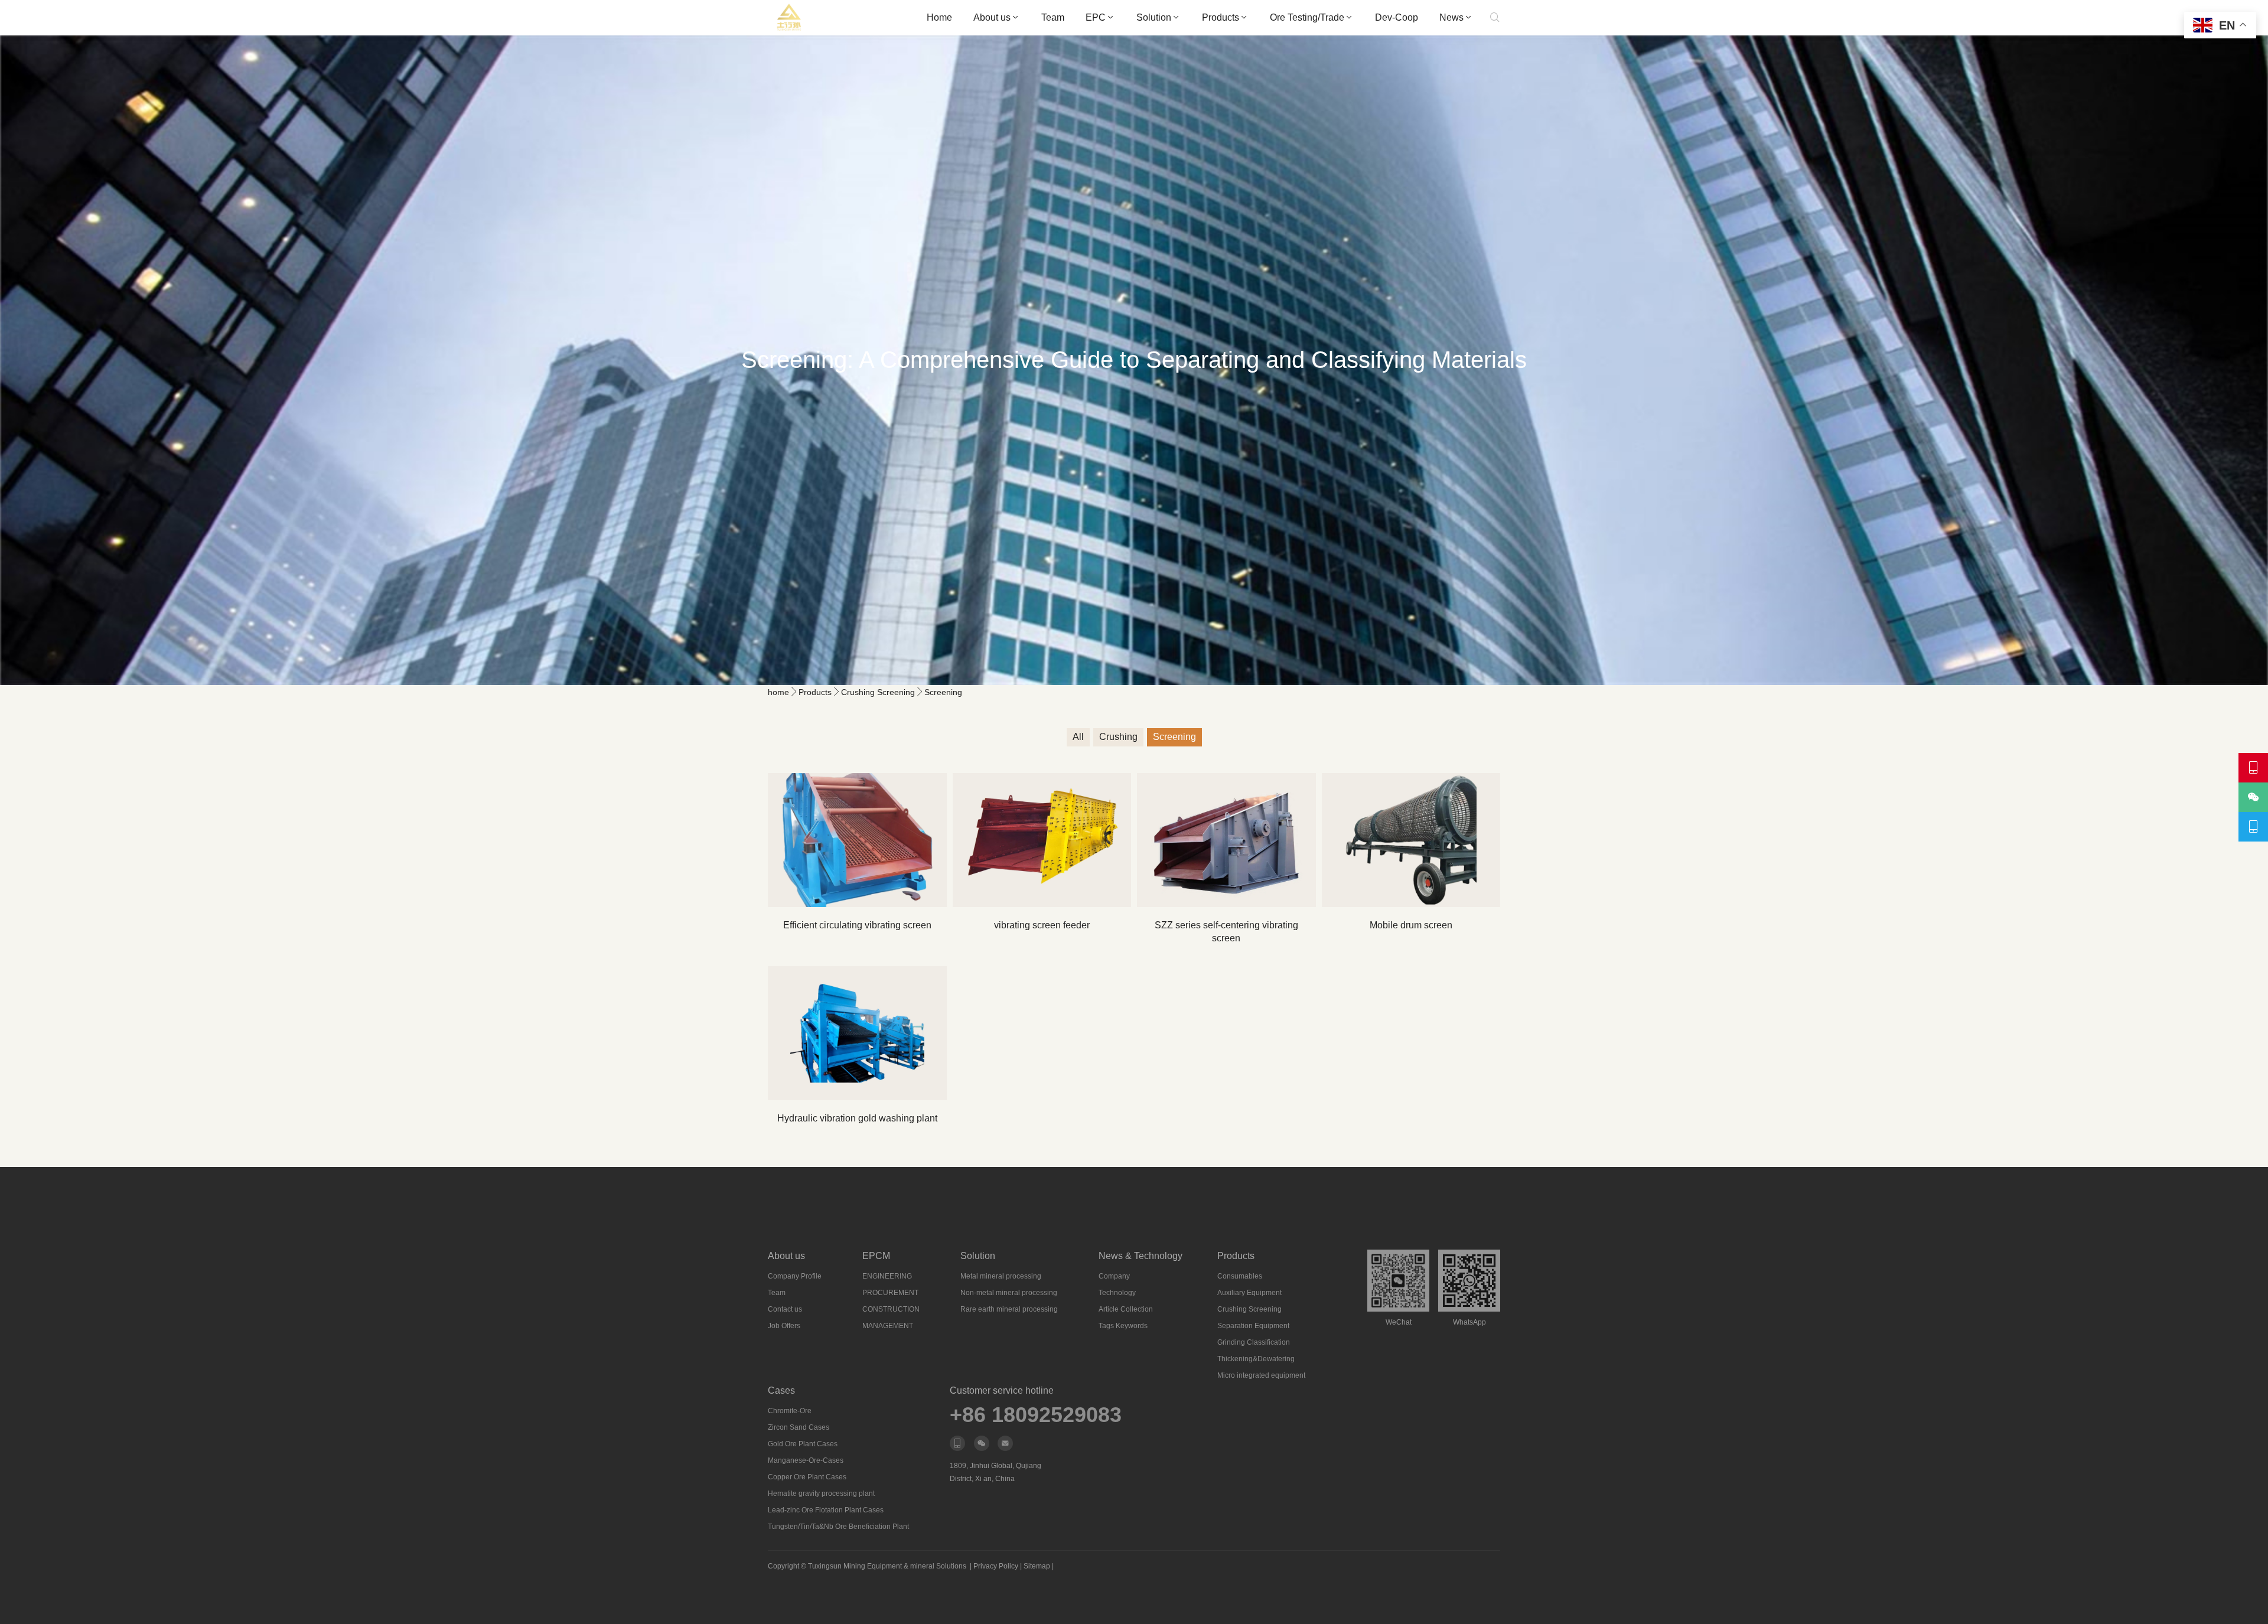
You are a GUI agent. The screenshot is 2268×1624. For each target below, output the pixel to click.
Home (939, 17)
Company (1114, 1276)
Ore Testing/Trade (1307, 17)
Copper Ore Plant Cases (807, 1477)
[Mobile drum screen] (1411, 840)
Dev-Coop (1397, 17)
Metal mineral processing (1001, 1276)
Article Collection (1126, 1309)
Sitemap (1037, 1566)
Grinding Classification (1254, 1342)
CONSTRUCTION (891, 1309)
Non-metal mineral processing (1009, 1293)
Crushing (1118, 737)
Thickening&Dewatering (1256, 1359)
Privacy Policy (996, 1566)
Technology (1117, 1293)
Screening (943, 692)
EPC (1096, 17)
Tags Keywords (1123, 1326)
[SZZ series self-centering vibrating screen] (1226, 840)
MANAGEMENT (888, 1326)
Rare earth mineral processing (1009, 1309)
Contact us (785, 1309)
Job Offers (784, 1326)
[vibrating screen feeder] (1042, 840)
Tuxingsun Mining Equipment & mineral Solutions (887, 1566)
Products (1221, 17)
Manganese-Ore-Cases (806, 1460)
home (778, 692)
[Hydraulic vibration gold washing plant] (857, 1033)
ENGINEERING (887, 1276)
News (1451, 17)
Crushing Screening (878, 692)
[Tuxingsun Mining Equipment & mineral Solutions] (789, 18)
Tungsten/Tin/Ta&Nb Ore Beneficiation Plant (838, 1527)
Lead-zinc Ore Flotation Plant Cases (826, 1510)
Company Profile (795, 1276)
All (1078, 737)
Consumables (1240, 1276)
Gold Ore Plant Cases (803, 1444)
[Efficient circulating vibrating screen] (857, 840)
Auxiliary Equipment (1249, 1293)
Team (1053, 17)
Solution (1154, 17)
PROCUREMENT (890, 1293)
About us (992, 17)
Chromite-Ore (790, 1411)
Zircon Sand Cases (799, 1427)
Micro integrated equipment (1261, 1375)
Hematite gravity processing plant (821, 1493)
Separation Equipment (1253, 1326)
